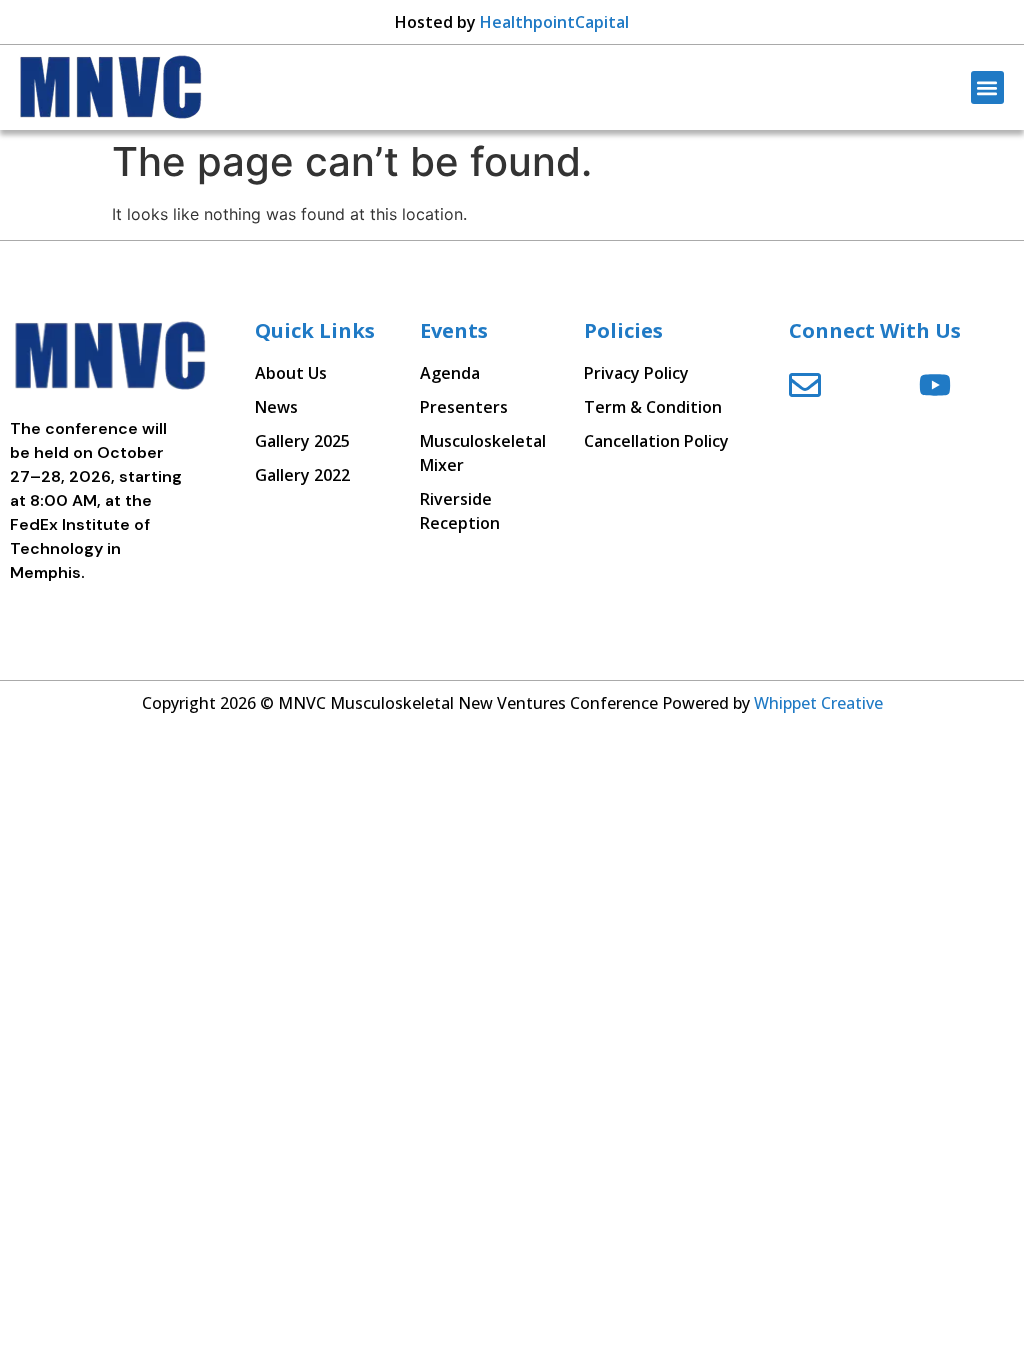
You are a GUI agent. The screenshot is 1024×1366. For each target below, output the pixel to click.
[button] (987, 87)
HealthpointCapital (554, 22)
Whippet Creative (818, 703)
